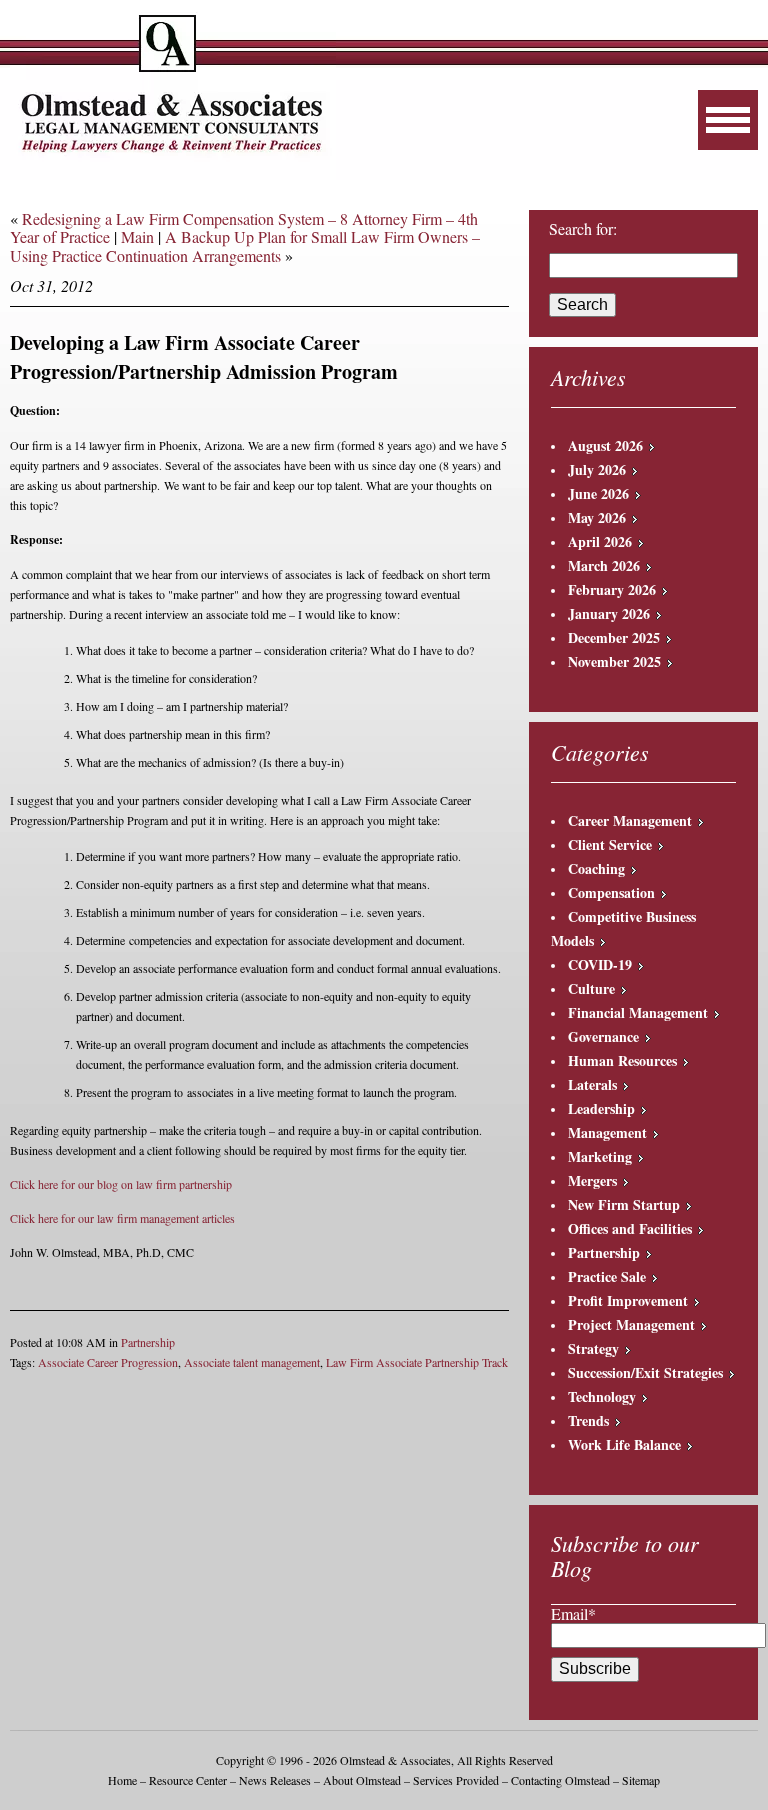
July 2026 (597, 469)
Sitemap (641, 1780)
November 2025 (614, 661)
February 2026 (612, 589)
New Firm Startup (624, 1204)
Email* (573, 1613)
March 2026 (604, 565)
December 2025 (614, 637)
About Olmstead (362, 1780)
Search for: (583, 229)
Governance (603, 1036)
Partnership (148, 1342)
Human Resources (622, 1060)
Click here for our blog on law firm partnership (121, 1184)
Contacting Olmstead (560, 1780)
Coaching (596, 868)
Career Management (630, 820)
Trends (588, 1420)
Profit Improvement (628, 1300)
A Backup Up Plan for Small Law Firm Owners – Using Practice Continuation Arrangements (245, 245)
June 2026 (598, 493)
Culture (591, 988)
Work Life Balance (624, 1444)
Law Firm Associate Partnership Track (417, 1362)
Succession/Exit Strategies (645, 1372)
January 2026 (609, 613)
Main (137, 236)
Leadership (601, 1108)
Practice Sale (607, 1276)
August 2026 (605, 445)
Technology (602, 1396)
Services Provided (456, 1780)
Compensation (611, 892)
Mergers (592, 1180)
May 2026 (597, 517)
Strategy (593, 1348)
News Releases (275, 1780)
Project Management (631, 1324)
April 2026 (600, 541)
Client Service (610, 844)
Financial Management (638, 1012)
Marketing (600, 1156)
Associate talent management (252, 1362)
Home (122, 1780)
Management (607, 1132)
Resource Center (188, 1780)
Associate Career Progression (108, 1362)
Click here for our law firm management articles (122, 1218)
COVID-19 (600, 964)
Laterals (592, 1084)
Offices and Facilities (630, 1228)
